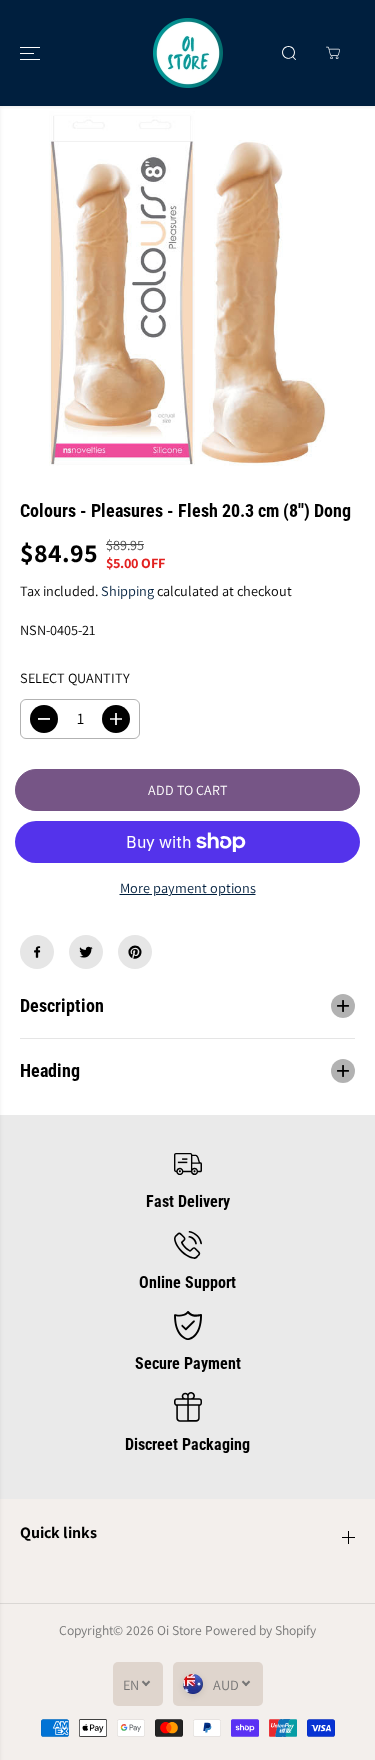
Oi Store (179, 1630)
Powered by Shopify (260, 1630)
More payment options (188, 887)
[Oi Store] (188, 53)
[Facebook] (37, 952)
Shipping (127, 590)
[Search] (289, 53)
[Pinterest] (135, 952)
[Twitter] (86, 952)
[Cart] (333, 53)
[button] (32, 53)
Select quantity (75, 677)
